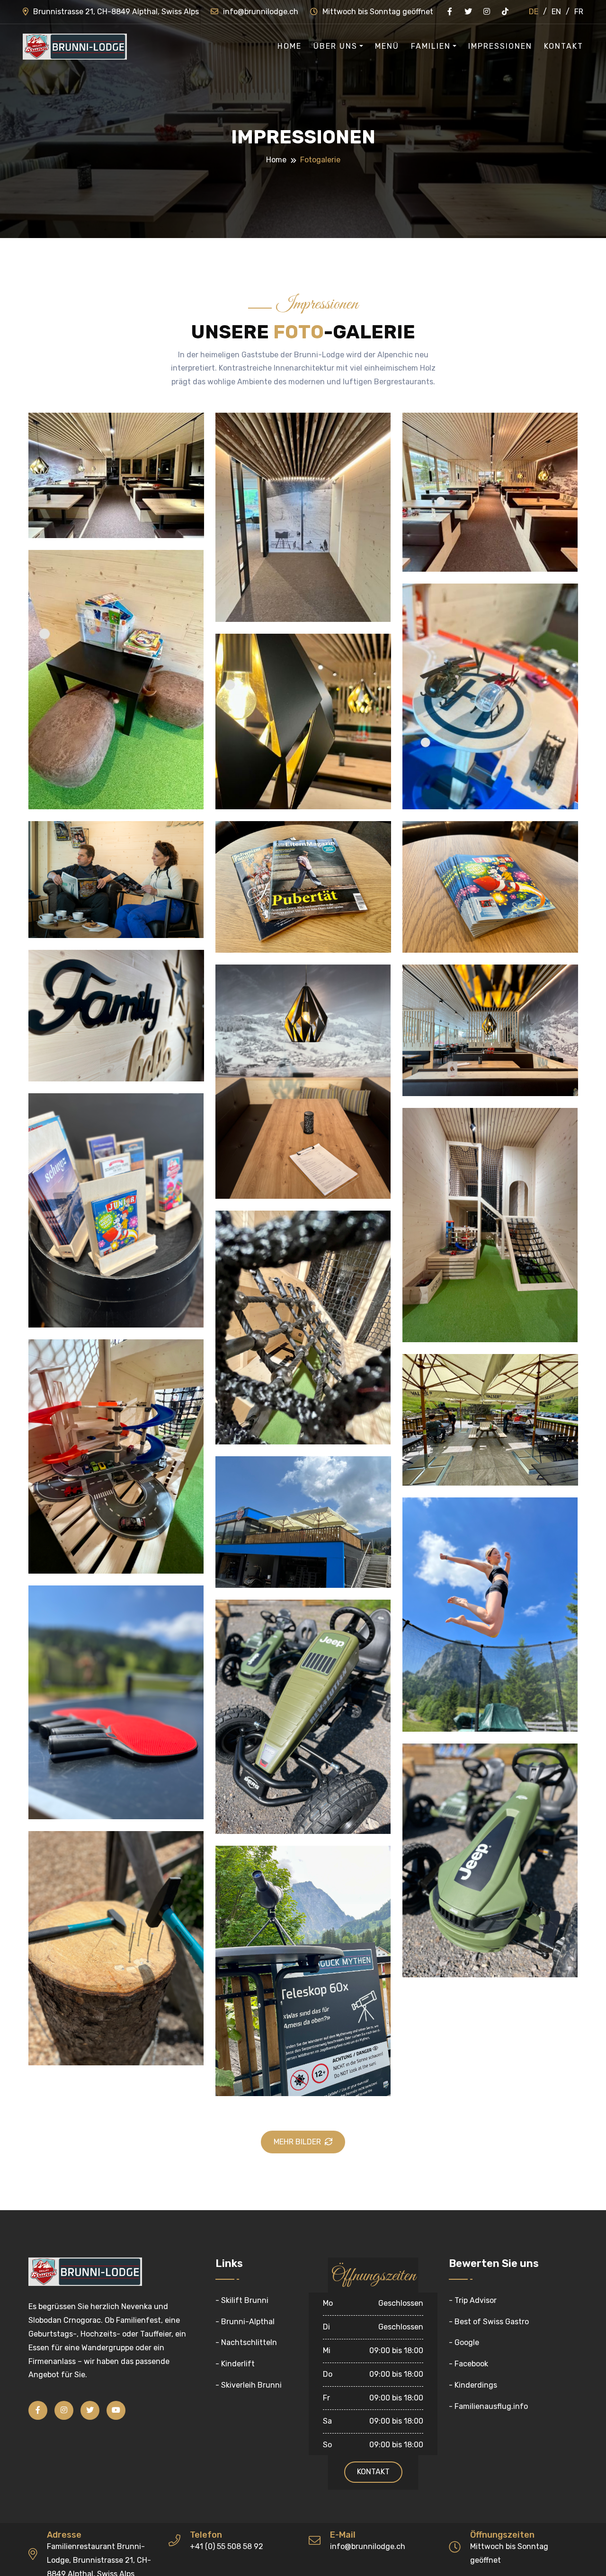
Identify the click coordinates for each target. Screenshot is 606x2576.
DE (534, 12)
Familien (431, 46)
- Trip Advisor (473, 2300)
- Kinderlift (235, 2364)
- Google (464, 2342)
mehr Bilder (297, 2142)
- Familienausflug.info (488, 2406)
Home (290, 46)
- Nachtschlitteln (246, 2342)
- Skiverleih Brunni (249, 2385)
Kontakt (564, 46)
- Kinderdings (473, 2385)
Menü (387, 46)
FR (579, 12)
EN (556, 12)
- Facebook (468, 2364)
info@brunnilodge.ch (261, 12)
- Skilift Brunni (242, 2300)
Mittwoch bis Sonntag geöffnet (378, 12)
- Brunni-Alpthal (245, 2322)
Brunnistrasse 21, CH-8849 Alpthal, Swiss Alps (116, 12)
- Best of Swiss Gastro (489, 2322)
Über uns (335, 46)
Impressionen (500, 46)
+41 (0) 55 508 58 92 (227, 2546)
